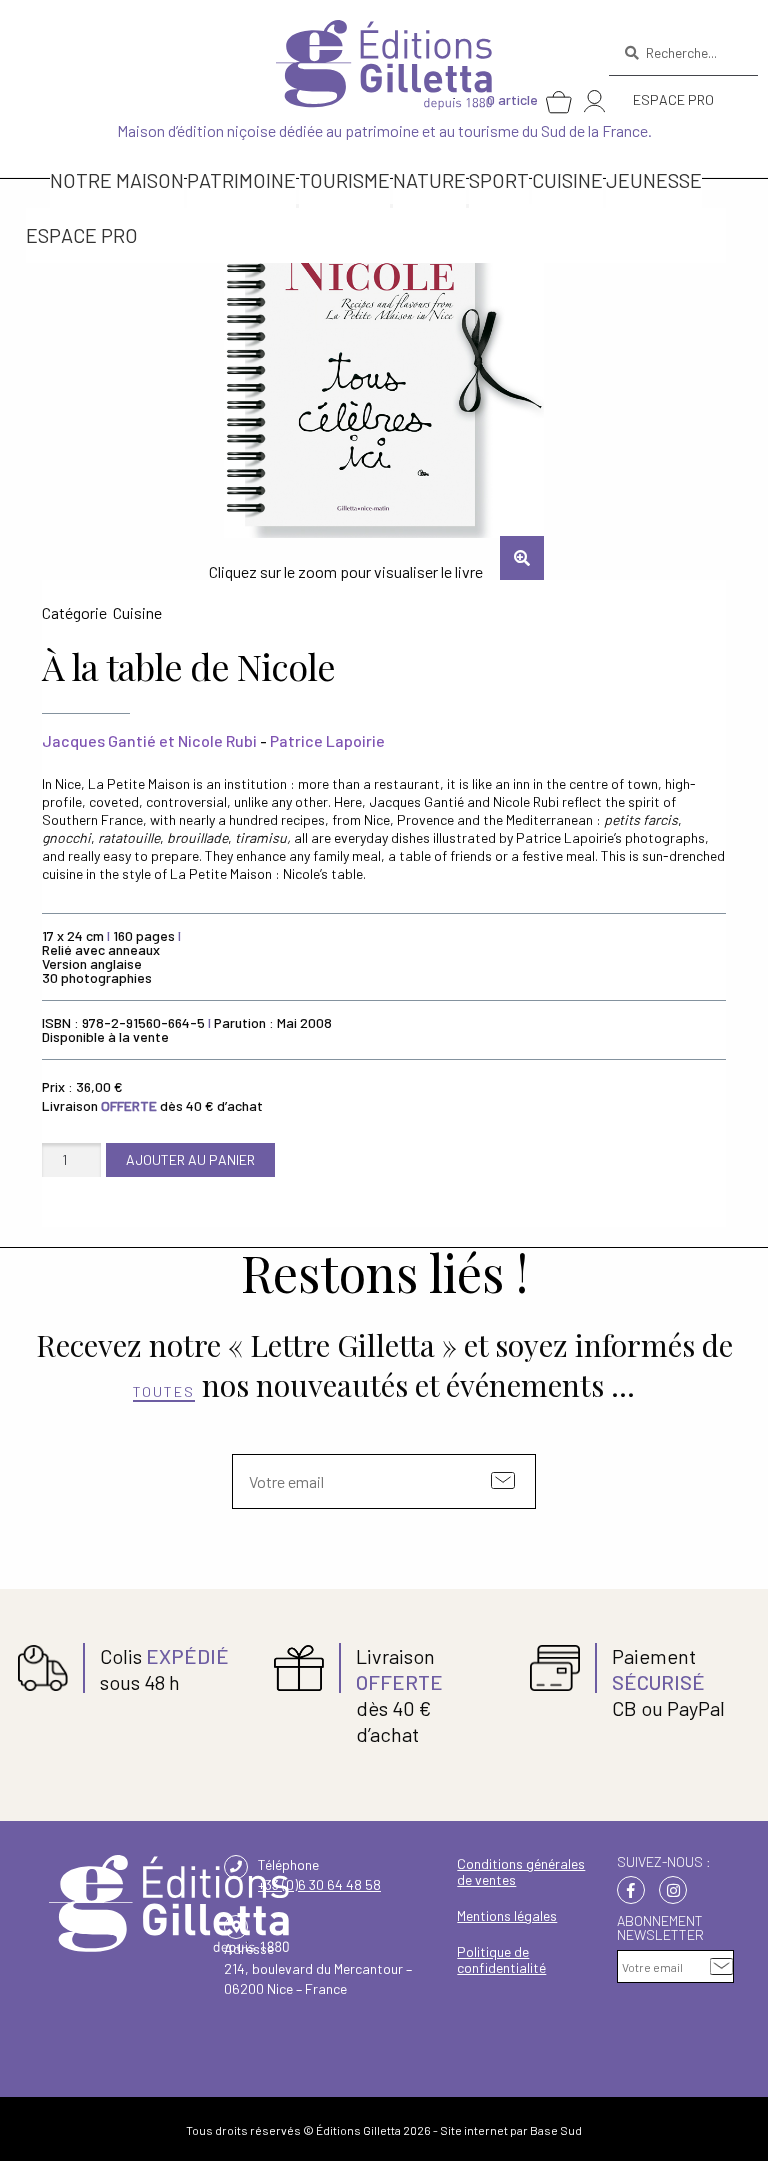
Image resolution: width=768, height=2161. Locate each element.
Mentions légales (507, 1915)
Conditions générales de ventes (521, 1871)
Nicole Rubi (217, 740)
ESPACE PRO (673, 99)
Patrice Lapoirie (327, 740)
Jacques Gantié (99, 740)
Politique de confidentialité (501, 1959)
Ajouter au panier (190, 1159)
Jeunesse (654, 180)
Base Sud (556, 2130)
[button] (522, 558)
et (167, 740)
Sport (499, 180)
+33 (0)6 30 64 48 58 (319, 1884)
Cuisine (567, 180)
